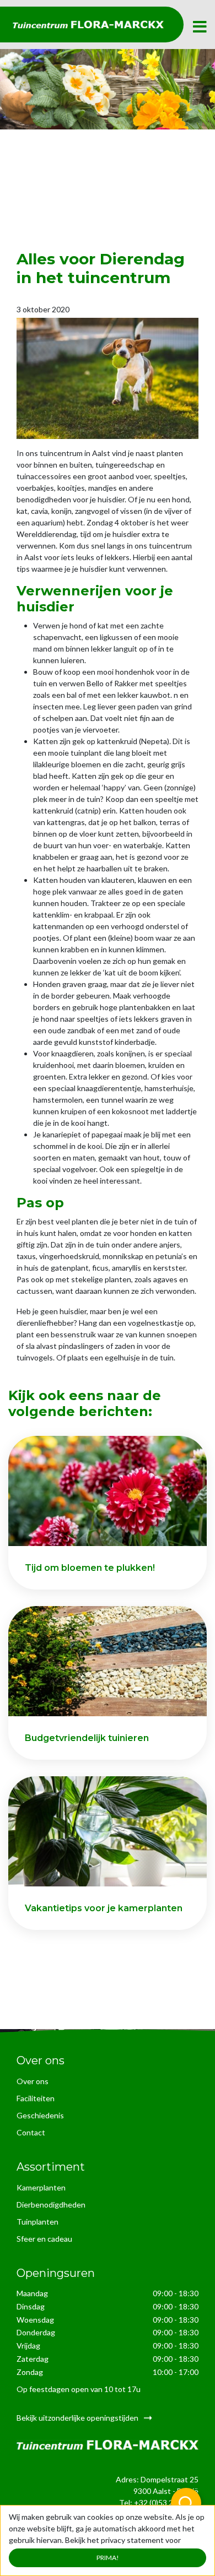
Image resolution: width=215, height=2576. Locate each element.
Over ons (33, 2081)
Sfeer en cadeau (44, 2239)
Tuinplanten (37, 2222)
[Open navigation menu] (200, 27)
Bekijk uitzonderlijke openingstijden (77, 2418)
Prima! (108, 2558)
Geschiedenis (40, 2115)
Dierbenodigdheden (51, 2204)
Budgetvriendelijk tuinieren (87, 1738)
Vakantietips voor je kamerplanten (104, 1908)
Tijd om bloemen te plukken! (90, 1568)
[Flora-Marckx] (88, 25)
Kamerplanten (41, 2187)
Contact (31, 2132)
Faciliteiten (36, 2098)
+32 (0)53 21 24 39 (166, 2502)
